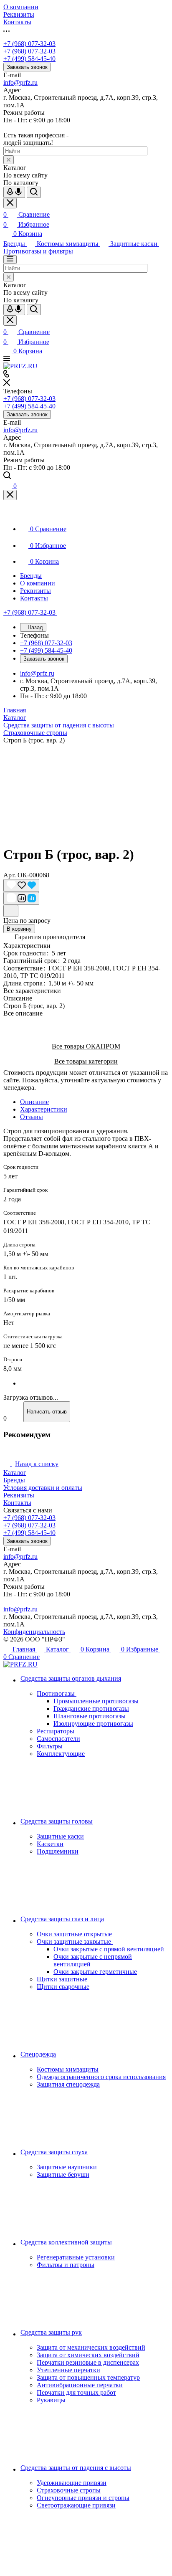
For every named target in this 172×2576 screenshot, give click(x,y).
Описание (34, 1102)
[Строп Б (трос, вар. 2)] (86, 791)
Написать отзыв (47, 1412)
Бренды (14, 1480)
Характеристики (44, 1109)
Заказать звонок (27, 67)
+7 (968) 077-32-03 (29, 44)
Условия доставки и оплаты (43, 1488)
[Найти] (34, 192)
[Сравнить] (21, 898)
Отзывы (32, 1117)
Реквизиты (19, 1495)
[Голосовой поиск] (14, 192)
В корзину (19, 929)
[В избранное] (21, 885)
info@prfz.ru (20, 82)
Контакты (17, 1503)
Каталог (15, 1473)
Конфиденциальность (34, 1632)
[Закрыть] (10, 495)
